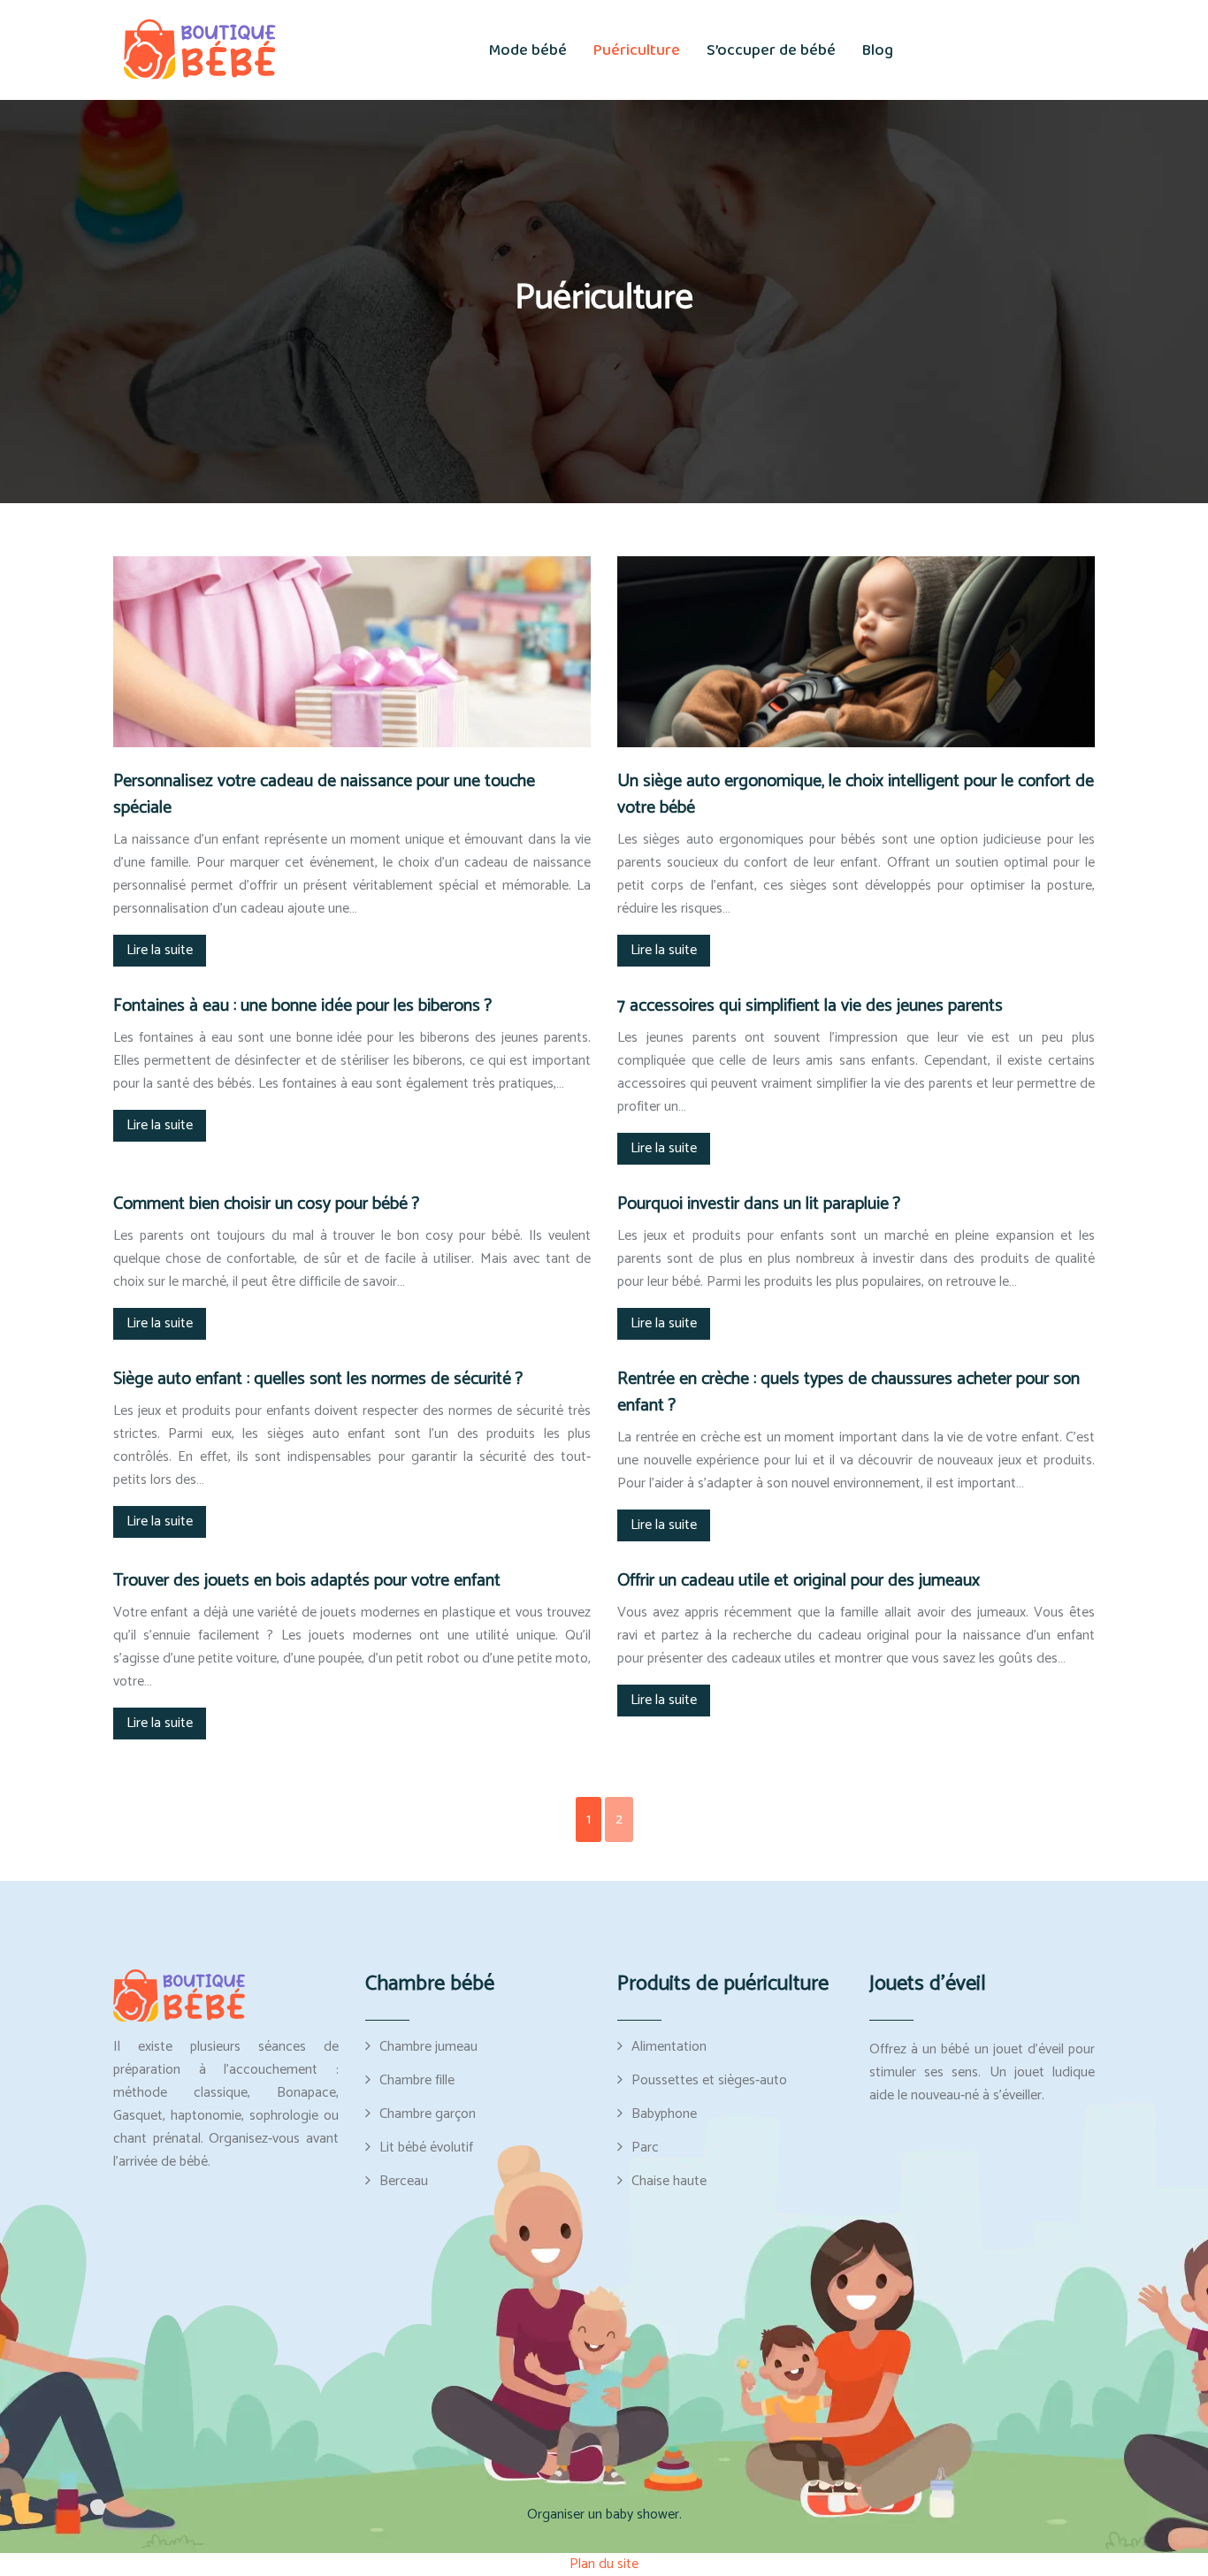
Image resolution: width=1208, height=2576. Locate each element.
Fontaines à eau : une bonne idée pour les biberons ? (302, 1006)
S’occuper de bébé (771, 50)
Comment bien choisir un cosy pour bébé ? (266, 1204)
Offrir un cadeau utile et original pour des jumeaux (799, 1581)
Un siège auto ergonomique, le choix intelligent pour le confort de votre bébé (856, 795)
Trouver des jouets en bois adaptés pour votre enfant (307, 1581)
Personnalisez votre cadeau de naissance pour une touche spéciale (324, 795)
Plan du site (604, 2564)
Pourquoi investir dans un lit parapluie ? (759, 1204)
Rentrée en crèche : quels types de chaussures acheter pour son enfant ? (849, 1392)
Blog (878, 50)
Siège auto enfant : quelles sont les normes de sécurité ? (318, 1379)
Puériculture (637, 50)
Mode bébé (528, 50)
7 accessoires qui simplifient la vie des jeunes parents (810, 1006)
